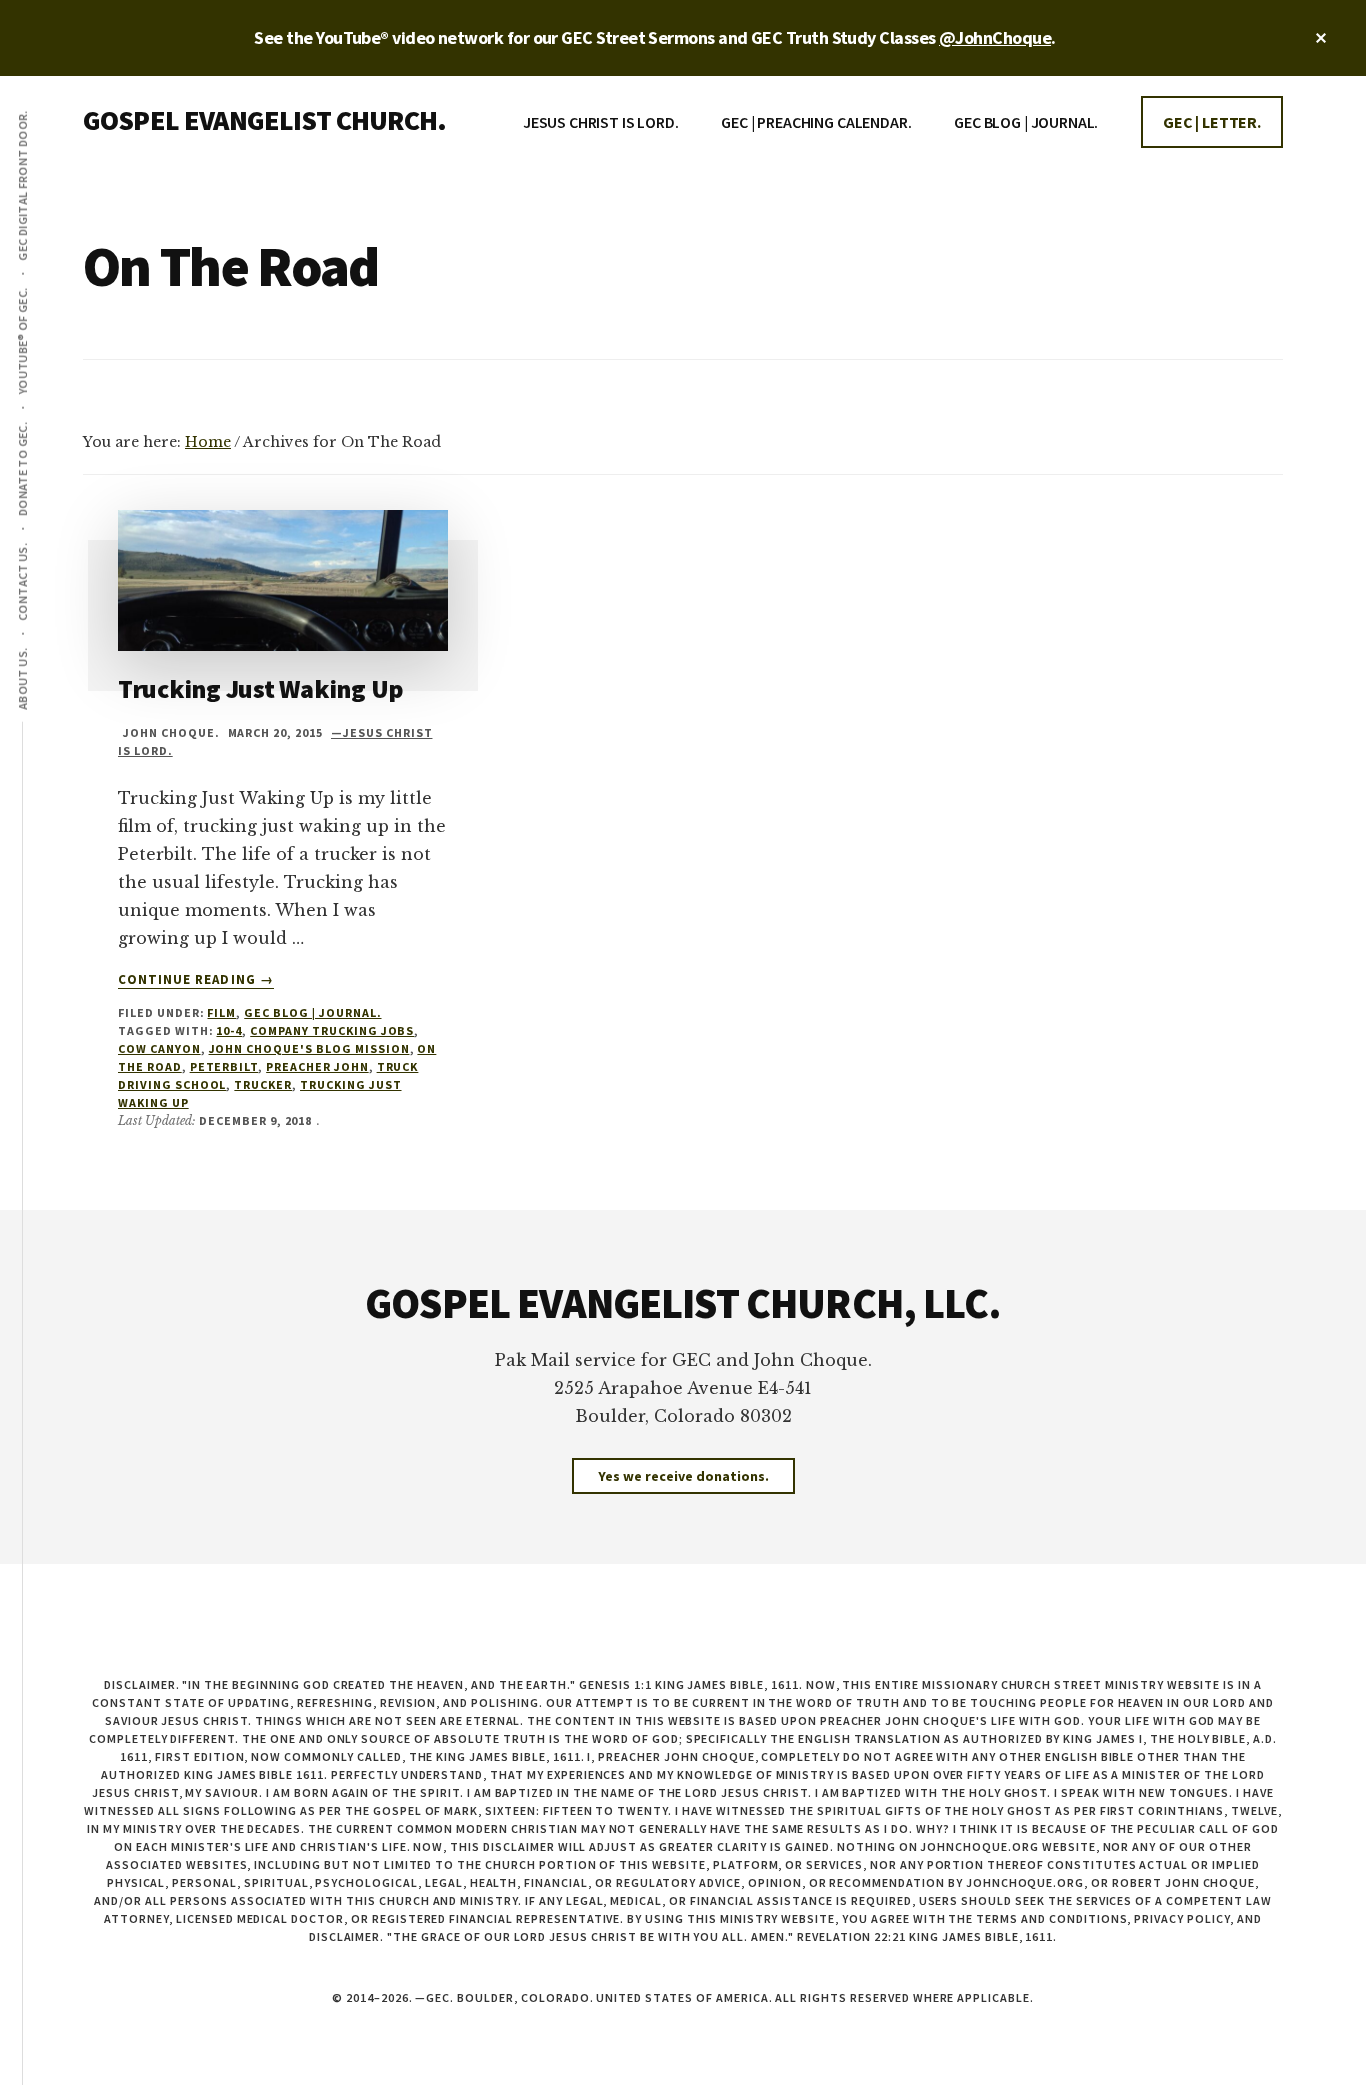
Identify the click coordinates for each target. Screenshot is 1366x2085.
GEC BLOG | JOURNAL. (312, 1012)
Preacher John (317, 1066)
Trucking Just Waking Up (261, 688)
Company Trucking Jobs (332, 1030)
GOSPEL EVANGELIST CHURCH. (264, 120)
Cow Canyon (159, 1048)
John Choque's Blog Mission (309, 1048)
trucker (263, 1084)
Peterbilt (224, 1066)
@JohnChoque (995, 37)
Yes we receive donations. (683, 1476)
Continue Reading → (196, 980)
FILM (221, 1012)
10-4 (229, 1030)
